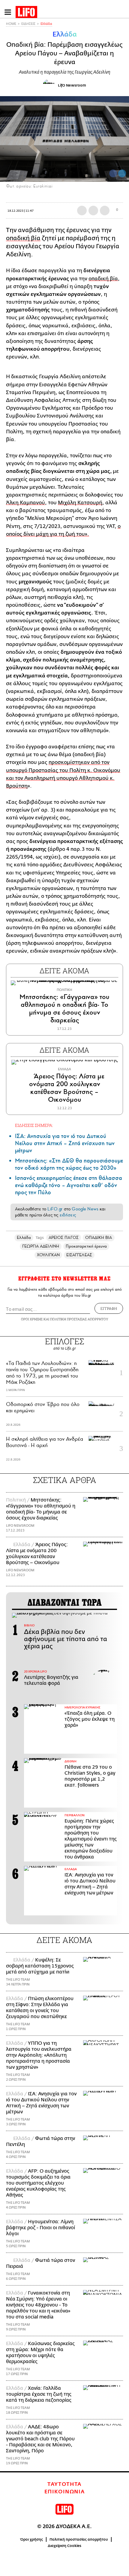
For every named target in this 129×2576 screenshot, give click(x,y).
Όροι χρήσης (32, 2539)
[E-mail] (105, 211)
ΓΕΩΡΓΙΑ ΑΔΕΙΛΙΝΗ (41, 1246)
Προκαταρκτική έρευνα (86, 1246)
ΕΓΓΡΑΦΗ (109, 1308)
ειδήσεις (68, 1215)
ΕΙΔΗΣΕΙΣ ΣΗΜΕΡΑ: (34, 1125)
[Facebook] (113, 173)
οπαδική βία (23, 238)
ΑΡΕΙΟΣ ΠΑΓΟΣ (64, 1238)
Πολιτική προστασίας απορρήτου (79, 2539)
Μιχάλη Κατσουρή (80, 503)
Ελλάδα (46, 24)
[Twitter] (122, 173)
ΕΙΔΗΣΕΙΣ (28, 24)
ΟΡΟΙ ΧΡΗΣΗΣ (32, 1319)
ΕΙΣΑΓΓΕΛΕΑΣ (79, 1255)
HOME (11, 24)
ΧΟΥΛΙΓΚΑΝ (48, 1255)
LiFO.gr (55, 1209)
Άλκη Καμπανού (25, 503)
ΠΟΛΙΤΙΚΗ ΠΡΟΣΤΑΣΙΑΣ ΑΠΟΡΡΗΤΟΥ (79, 1319)
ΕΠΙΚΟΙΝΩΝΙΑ (65, 2492)
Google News (85, 1209)
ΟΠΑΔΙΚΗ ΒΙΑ (99, 1238)
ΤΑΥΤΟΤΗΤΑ (64, 2484)
